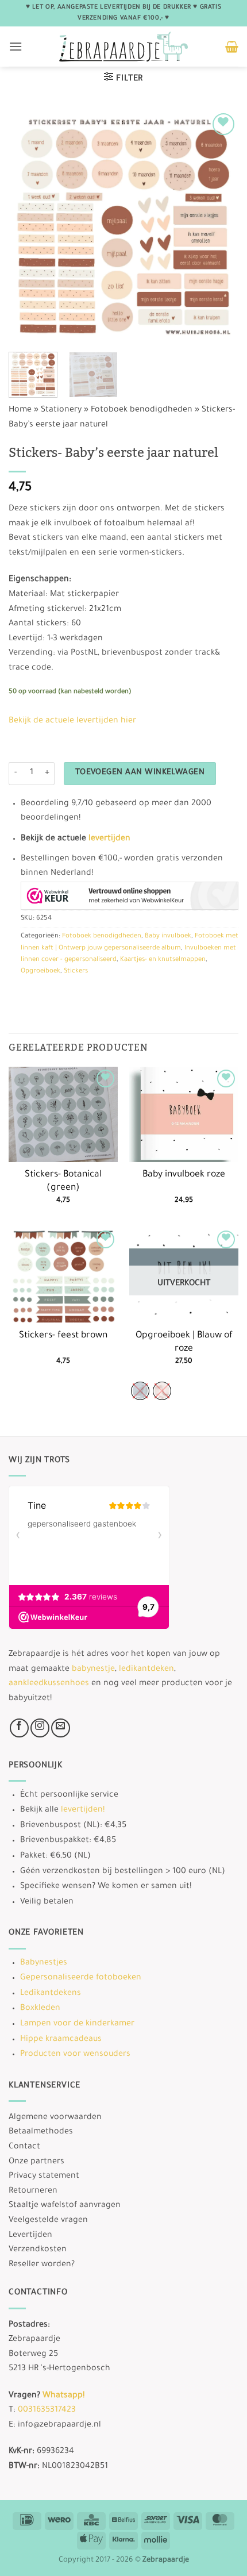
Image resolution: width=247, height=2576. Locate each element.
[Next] (219, 225)
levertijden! (83, 1810)
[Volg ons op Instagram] (40, 1728)
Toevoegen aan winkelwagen (140, 773)
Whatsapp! (63, 2396)
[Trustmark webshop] (130, 896)
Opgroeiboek (40, 972)
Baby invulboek (168, 937)
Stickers (76, 972)
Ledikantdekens (51, 1994)
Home (20, 410)
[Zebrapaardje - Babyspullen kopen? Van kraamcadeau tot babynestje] (124, 47)
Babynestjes (44, 1963)
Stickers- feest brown (63, 1336)
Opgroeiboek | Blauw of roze (184, 1343)
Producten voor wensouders (75, 2055)
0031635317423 (47, 2410)
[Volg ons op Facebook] (19, 1728)
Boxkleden (40, 2009)
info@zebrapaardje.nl (59, 2425)
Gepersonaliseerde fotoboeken (81, 1978)
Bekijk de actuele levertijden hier (72, 721)
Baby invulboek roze (184, 1175)
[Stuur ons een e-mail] (61, 1728)
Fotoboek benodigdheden (142, 410)
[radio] (140, 1391)
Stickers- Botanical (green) (63, 1182)
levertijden (109, 839)
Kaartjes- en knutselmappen (163, 960)
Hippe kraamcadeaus (61, 2040)
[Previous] (28, 225)
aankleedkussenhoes (49, 1684)
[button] (16, 46)
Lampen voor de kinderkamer (77, 2024)
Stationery (61, 410)
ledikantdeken (146, 1670)
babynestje (93, 1670)
